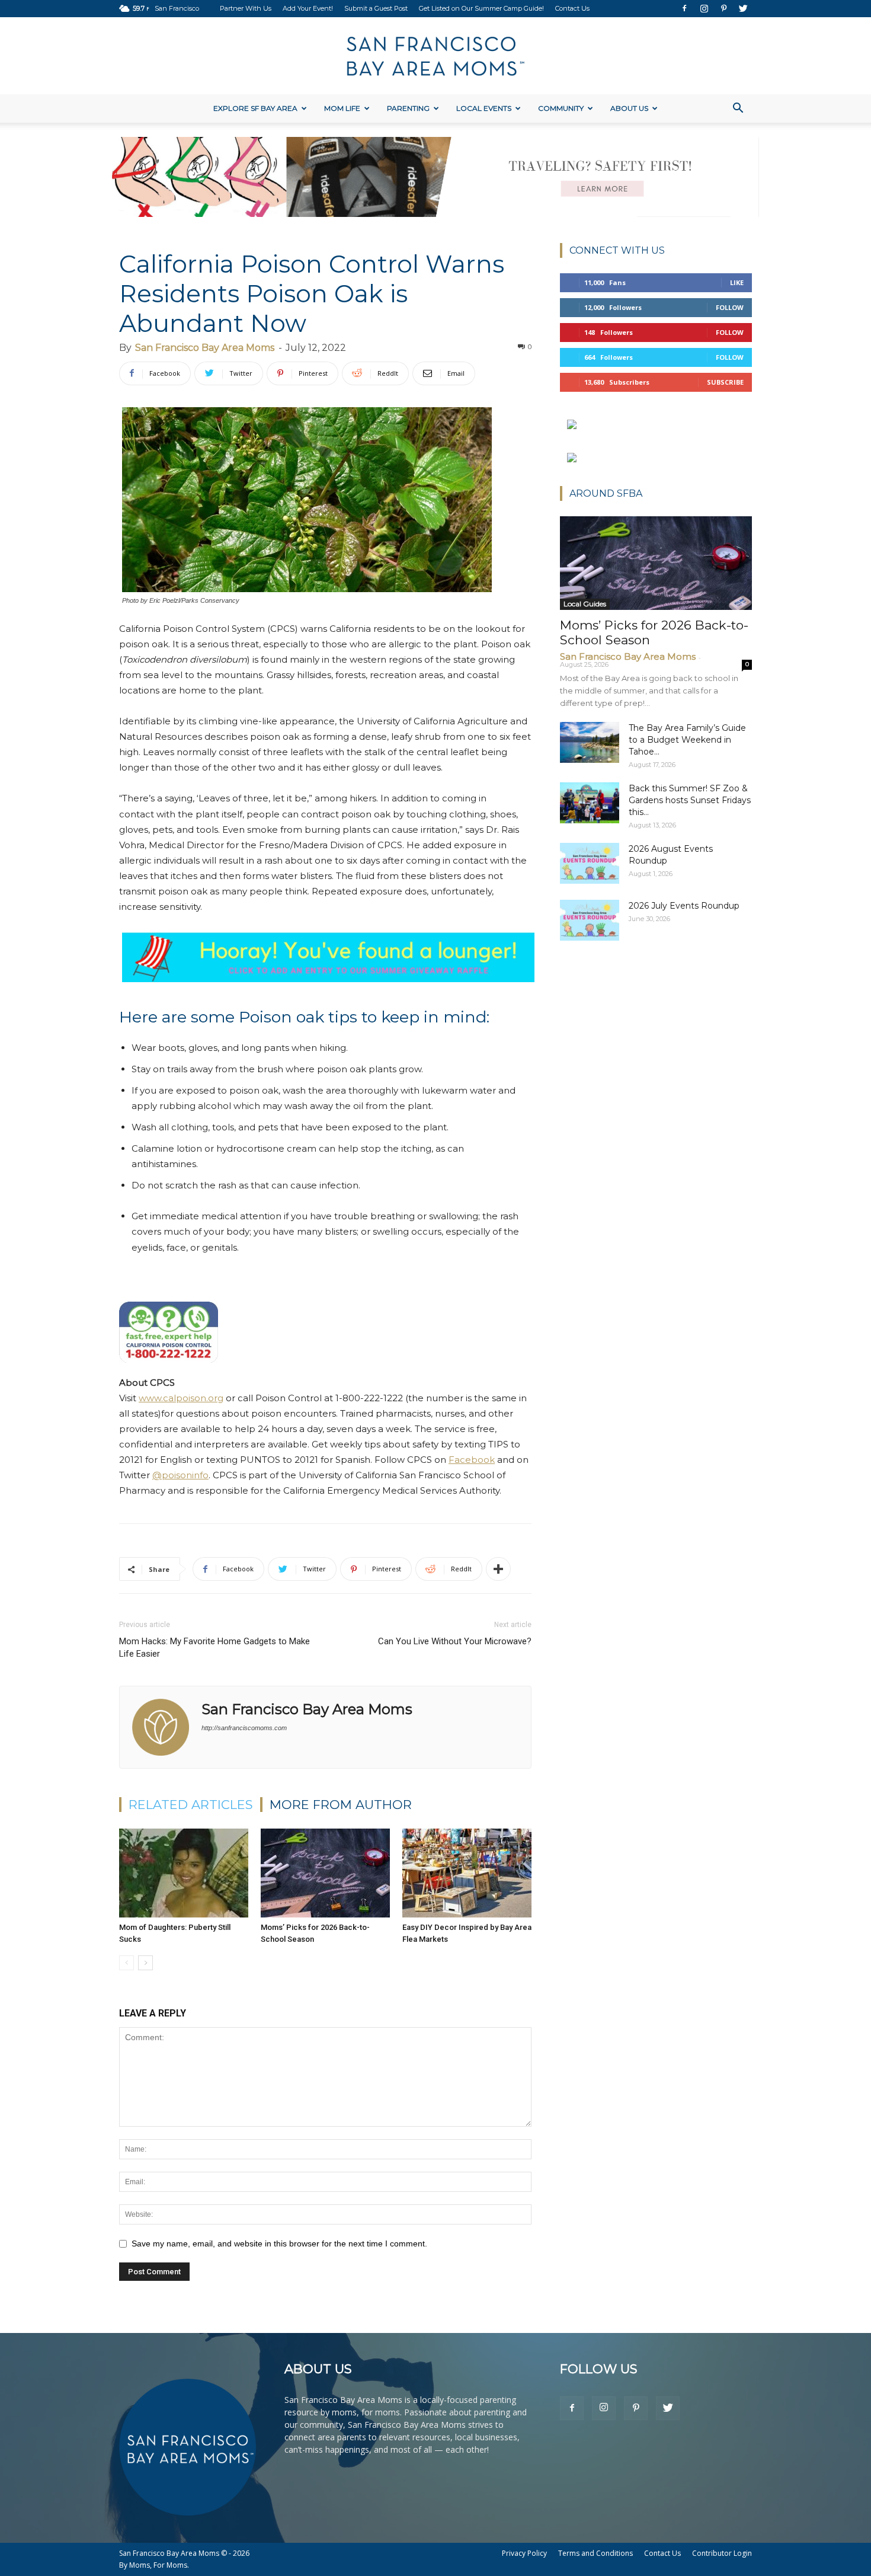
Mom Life (342, 108)
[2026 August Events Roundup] (590, 863)
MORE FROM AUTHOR (341, 1805)
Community (561, 108)
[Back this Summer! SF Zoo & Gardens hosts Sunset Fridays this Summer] (590, 803)
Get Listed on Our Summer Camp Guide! (481, 8)
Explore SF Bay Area (255, 108)
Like (737, 282)
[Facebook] (684, 8)
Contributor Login (722, 2553)
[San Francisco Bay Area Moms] (435, 56)
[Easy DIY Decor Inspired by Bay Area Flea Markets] (467, 1873)
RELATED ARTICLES (191, 1805)
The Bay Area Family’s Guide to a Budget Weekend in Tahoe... (687, 740)
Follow (730, 307)
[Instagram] (704, 8)
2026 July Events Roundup (684, 906)
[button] (738, 109)
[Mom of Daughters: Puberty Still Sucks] (184, 1873)
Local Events (484, 108)
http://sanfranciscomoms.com (244, 1728)
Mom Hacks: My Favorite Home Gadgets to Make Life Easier (214, 1647)
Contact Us (572, 8)
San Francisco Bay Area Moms (205, 348)
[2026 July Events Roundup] (590, 920)
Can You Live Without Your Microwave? (455, 1641)
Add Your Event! (308, 8)
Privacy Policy (524, 2553)
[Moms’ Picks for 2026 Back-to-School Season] (325, 1873)
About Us (629, 108)
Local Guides (585, 604)
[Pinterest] (723, 8)
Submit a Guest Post (376, 8)
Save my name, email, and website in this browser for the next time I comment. (279, 2243)
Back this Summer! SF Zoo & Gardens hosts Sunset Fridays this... (690, 800)
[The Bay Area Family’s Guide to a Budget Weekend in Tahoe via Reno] (590, 742)
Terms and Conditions (595, 2553)
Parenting (408, 108)
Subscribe (725, 382)
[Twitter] (743, 8)
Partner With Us (246, 8)
